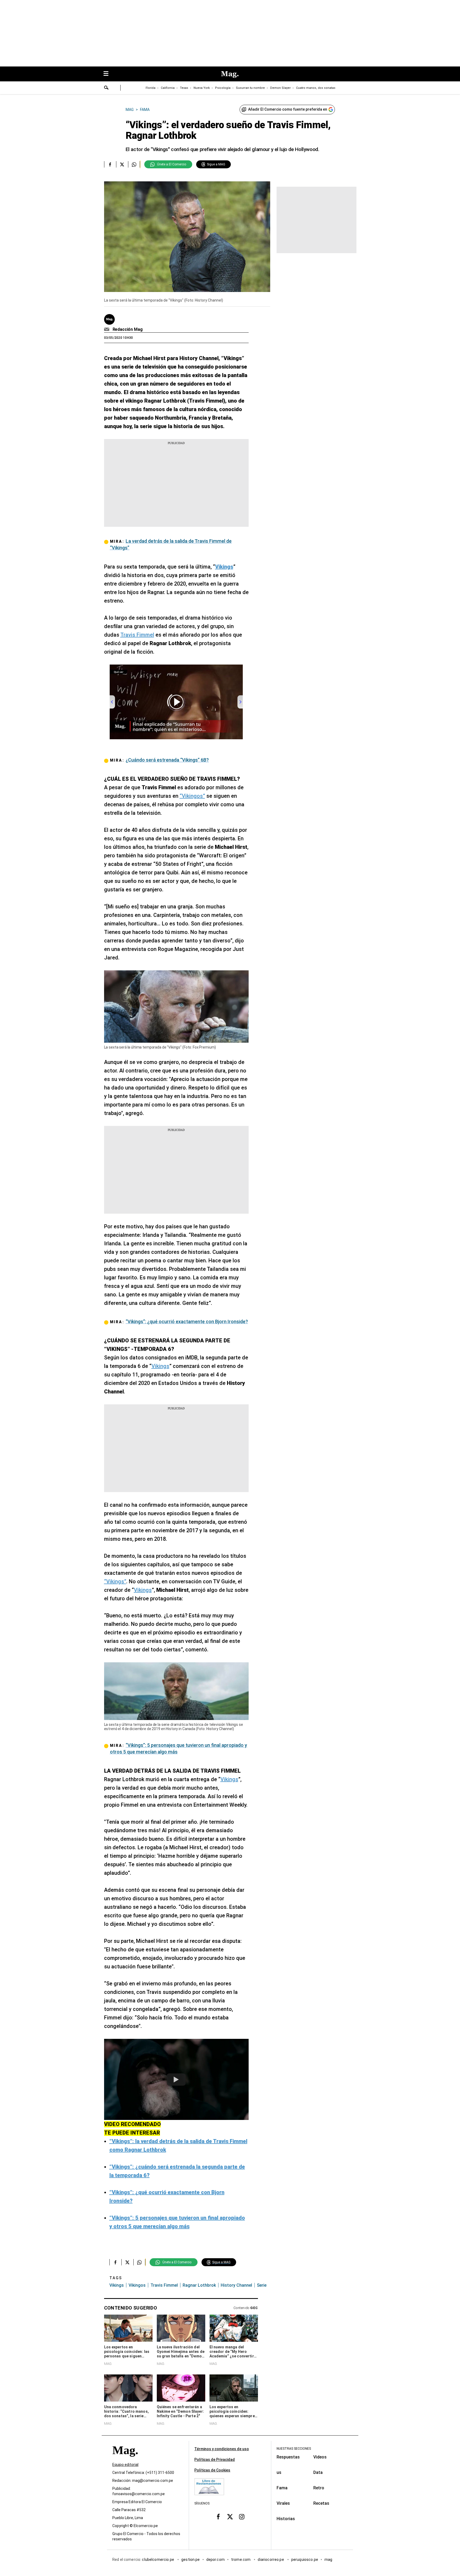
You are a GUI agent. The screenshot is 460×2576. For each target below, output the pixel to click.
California (168, 88)
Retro (319, 2488)
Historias (286, 2519)
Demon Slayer (280, 88)
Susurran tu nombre (250, 88)
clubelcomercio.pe (158, 2560)
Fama (282, 2488)
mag (328, 2560)
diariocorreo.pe (271, 2560)
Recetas (321, 2503)
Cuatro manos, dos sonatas (316, 88)
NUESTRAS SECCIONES (294, 2449)
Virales (283, 2503)
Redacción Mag (128, 329)
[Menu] (109, 74)
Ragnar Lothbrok (199, 2285)
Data (318, 2472)
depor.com (215, 2560)
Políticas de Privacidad (215, 2460)
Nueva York (202, 88)
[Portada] (125, 2460)
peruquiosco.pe (305, 2560)
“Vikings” (115, 1581)
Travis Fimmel (137, 635)
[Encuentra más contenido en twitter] (122, 164)
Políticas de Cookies (212, 2470)
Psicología (223, 88)
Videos (320, 2457)
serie (262, 2285)
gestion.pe (191, 2560)
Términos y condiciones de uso (222, 2449)
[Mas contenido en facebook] (218, 2517)
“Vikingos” (192, 796)
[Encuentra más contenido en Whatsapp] (134, 164)
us (279, 2472)
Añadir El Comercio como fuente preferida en (288, 109)
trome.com (241, 2560)
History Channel (236, 2285)
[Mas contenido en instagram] (242, 2517)
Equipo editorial (125, 2465)
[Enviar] (106, 88)
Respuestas (288, 2457)
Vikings (160, 1366)
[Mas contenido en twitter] (230, 2517)
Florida (151, 88)
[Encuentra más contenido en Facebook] (110, 164)
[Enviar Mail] (107, 329)
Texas (184, 88)
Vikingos (137, 2285)
